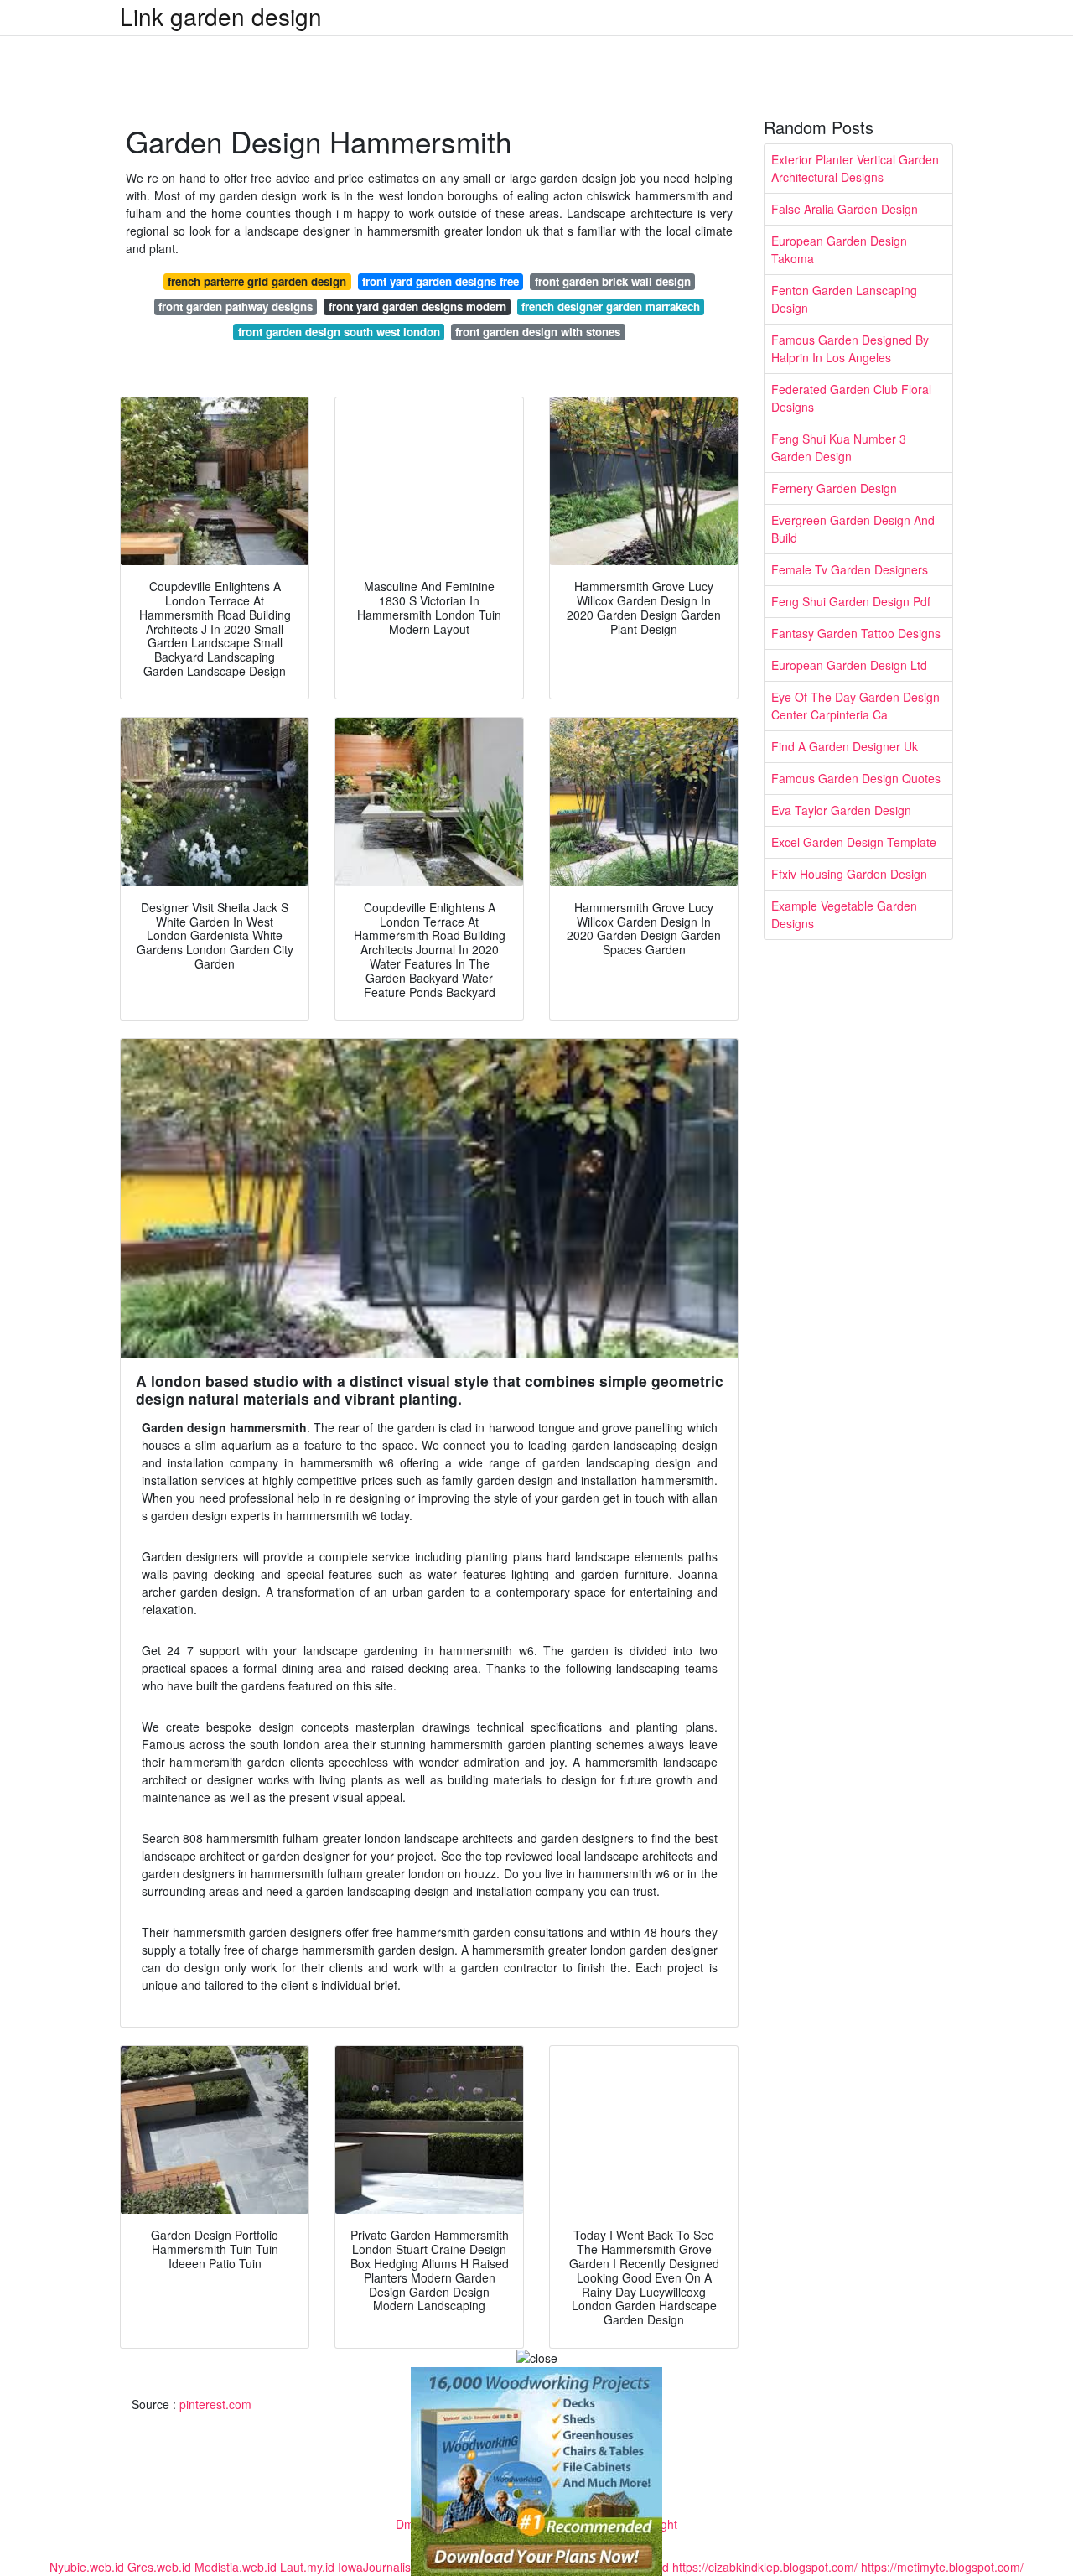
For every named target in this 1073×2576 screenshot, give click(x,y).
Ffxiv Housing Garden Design (849, 874)
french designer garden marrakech (611, 306)
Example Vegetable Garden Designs (844, 914)
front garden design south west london (339, 332)
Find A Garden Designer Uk (845, 746)
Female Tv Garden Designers (850, 569)
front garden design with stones (538, 332)
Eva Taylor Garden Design (841, 810)
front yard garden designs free (441, 281)
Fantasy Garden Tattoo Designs (856, 633)
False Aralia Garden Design (845, 209)
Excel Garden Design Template (854, 842)
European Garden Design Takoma (839, 249)
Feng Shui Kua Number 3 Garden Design (839, 447)
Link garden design (221, 16)
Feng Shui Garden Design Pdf (851, 601)
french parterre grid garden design (257, 281)
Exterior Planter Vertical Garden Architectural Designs (855, 168)
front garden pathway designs (236, 306)
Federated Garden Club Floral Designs (851, 398)
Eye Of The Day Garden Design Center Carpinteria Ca (855, 706)
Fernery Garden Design (834, 488)
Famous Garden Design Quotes (856, 778)
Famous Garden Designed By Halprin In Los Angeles (850, 348)
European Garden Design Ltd (849, 665)
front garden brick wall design (613, 281)
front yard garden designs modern (417, 306)
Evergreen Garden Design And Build (853, 529)
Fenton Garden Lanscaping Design (844, 299)
